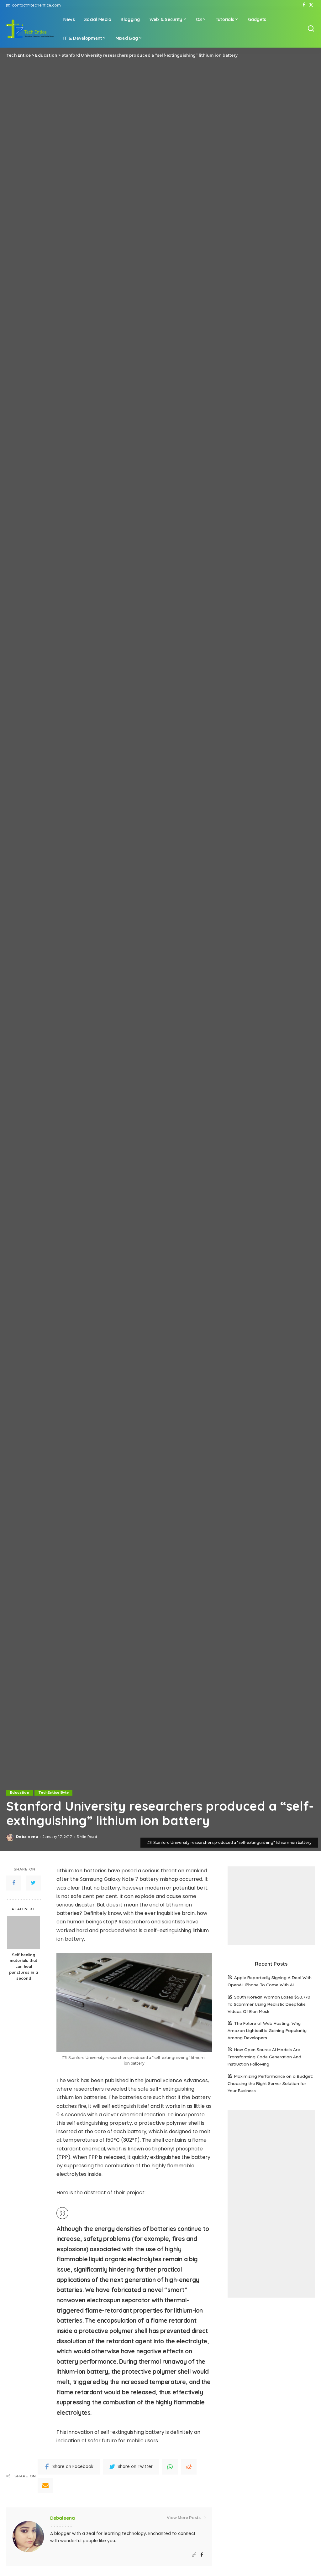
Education (20, 1792)
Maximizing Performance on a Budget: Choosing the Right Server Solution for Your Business (270, 2083)
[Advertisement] (271, 1906)
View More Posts (184, 2518)
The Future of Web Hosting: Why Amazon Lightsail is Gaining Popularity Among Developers (267, 2030)
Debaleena (27, 1837)
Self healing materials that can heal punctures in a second (24, 1967)
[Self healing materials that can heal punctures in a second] (24, 1932)
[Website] (194, 2555)
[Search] (311, 29)
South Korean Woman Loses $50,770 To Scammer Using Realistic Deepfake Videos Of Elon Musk (269, 2004)
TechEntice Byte (53, 1792)
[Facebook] (304, 5)
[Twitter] (311, 5)
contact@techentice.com (36, 5)
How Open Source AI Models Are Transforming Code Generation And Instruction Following (264, 2057)
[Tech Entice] (30, 29)
